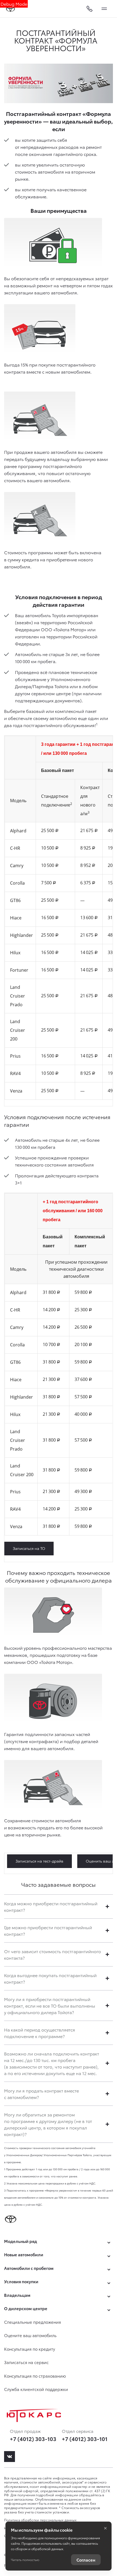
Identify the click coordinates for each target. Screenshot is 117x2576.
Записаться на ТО (29, 1548)
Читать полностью (25, 2560)
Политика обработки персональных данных (40, 2520)
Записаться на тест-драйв (39, 1861)
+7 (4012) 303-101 (85, 2439)
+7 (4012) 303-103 (33, 2439)
